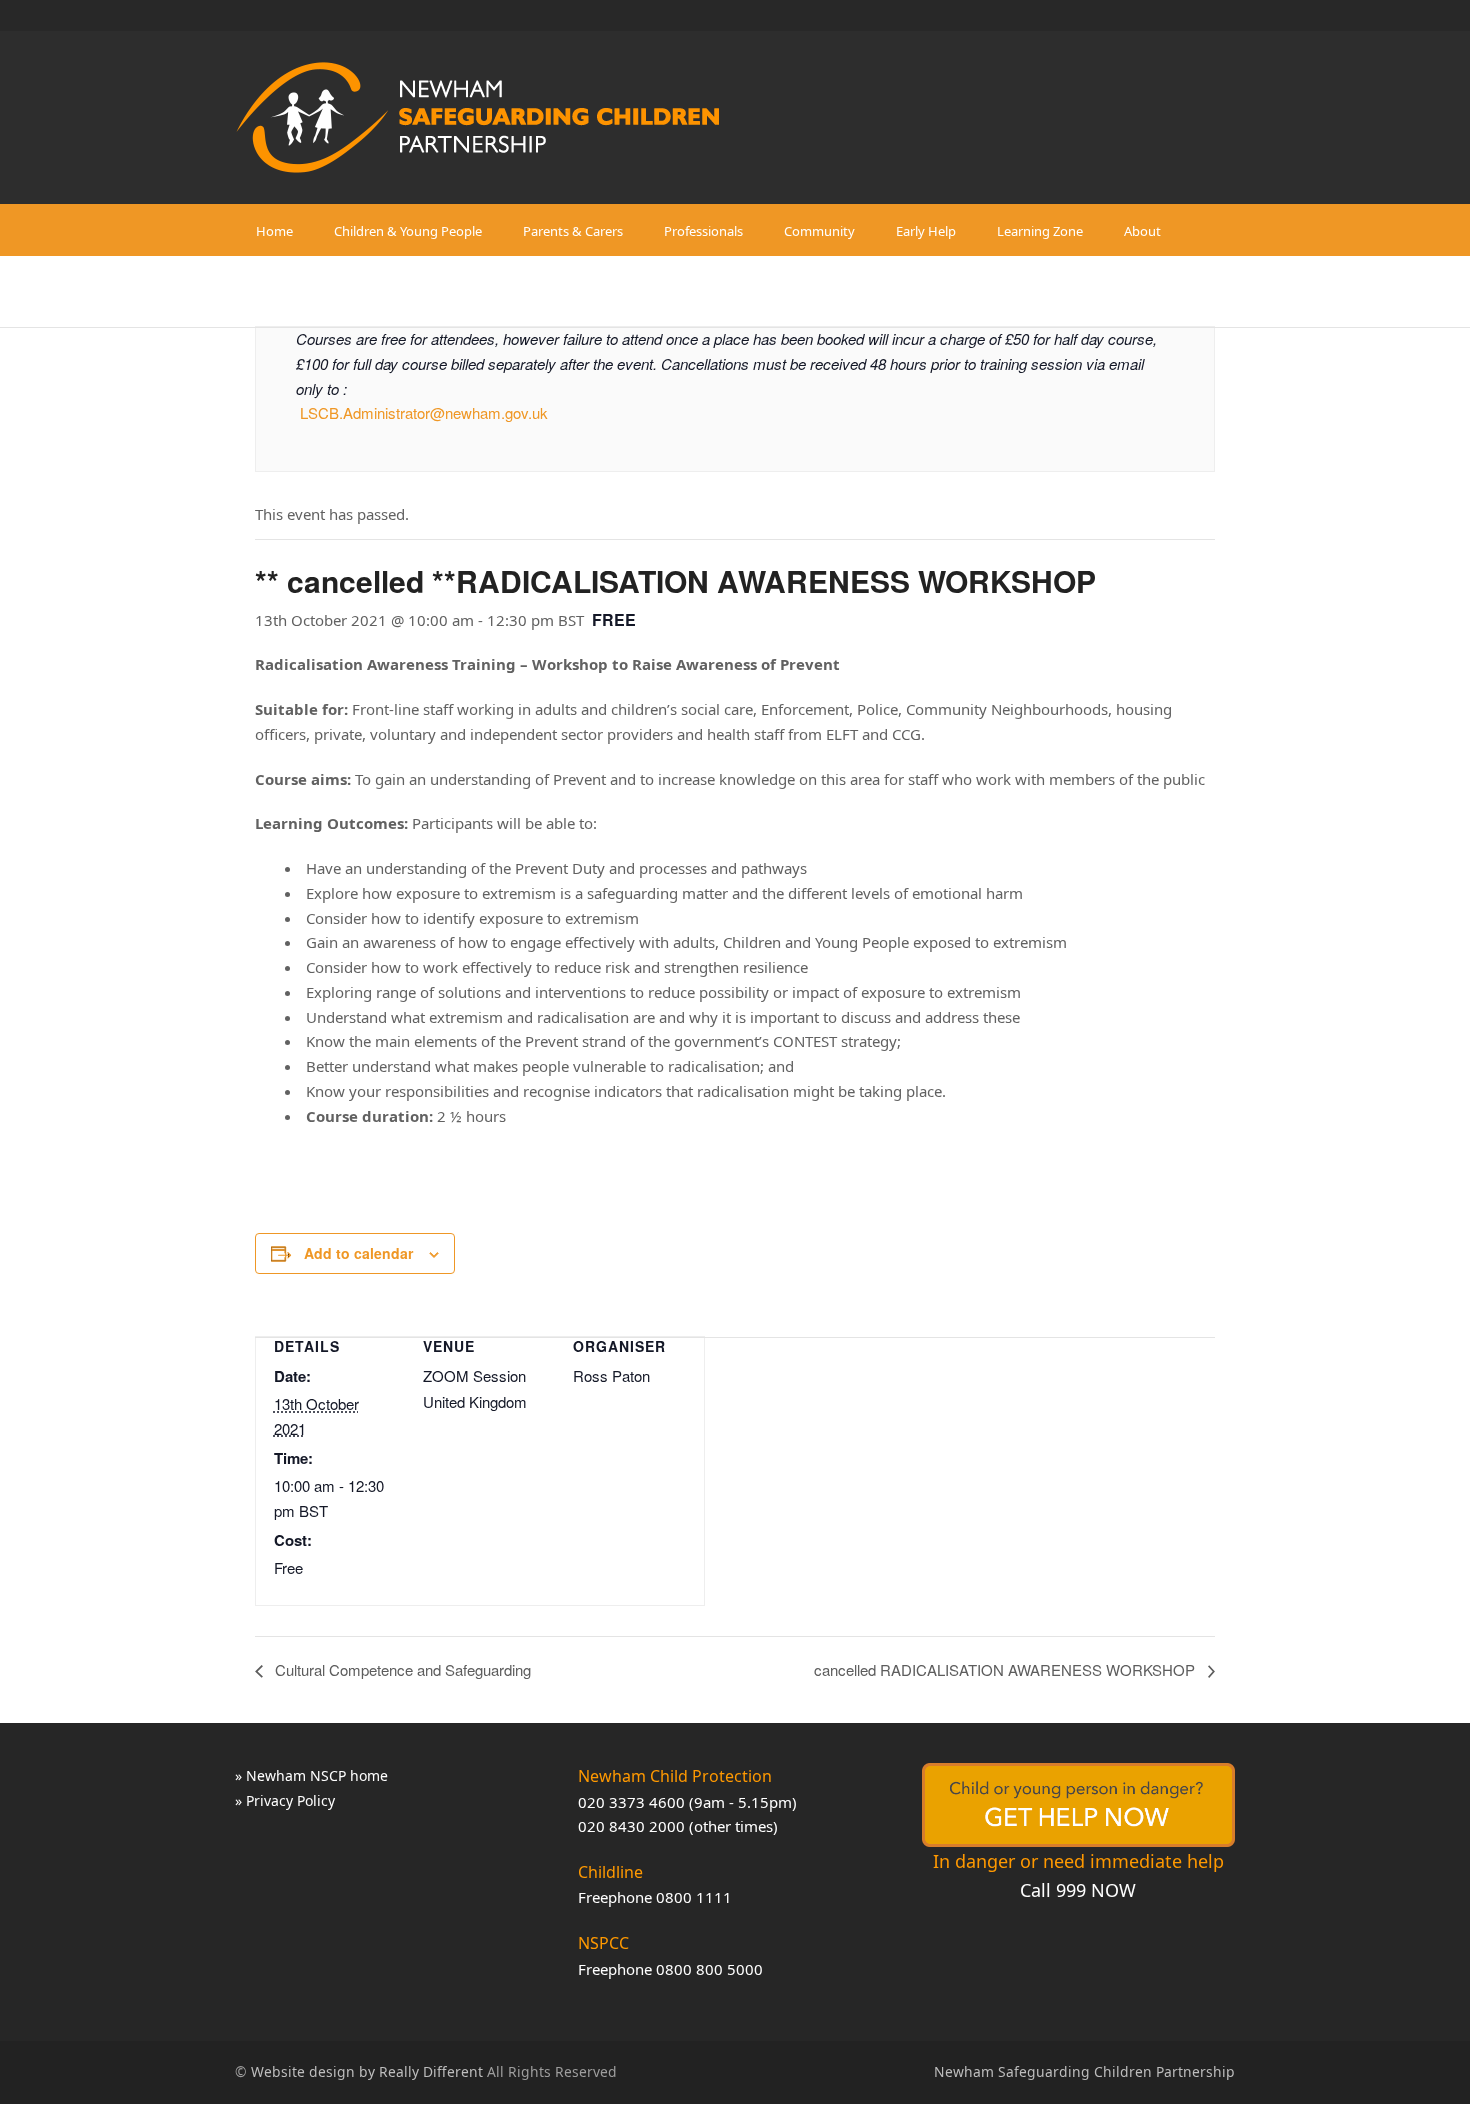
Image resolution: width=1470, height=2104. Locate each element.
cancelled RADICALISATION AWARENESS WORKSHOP (1006, 1669)
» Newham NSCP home (311, 1775)
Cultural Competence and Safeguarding (401, 1669)
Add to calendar (358, 1253)
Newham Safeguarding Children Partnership (1084, 2071)
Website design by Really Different (367, 2071)
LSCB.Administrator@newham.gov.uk (424, 412)
